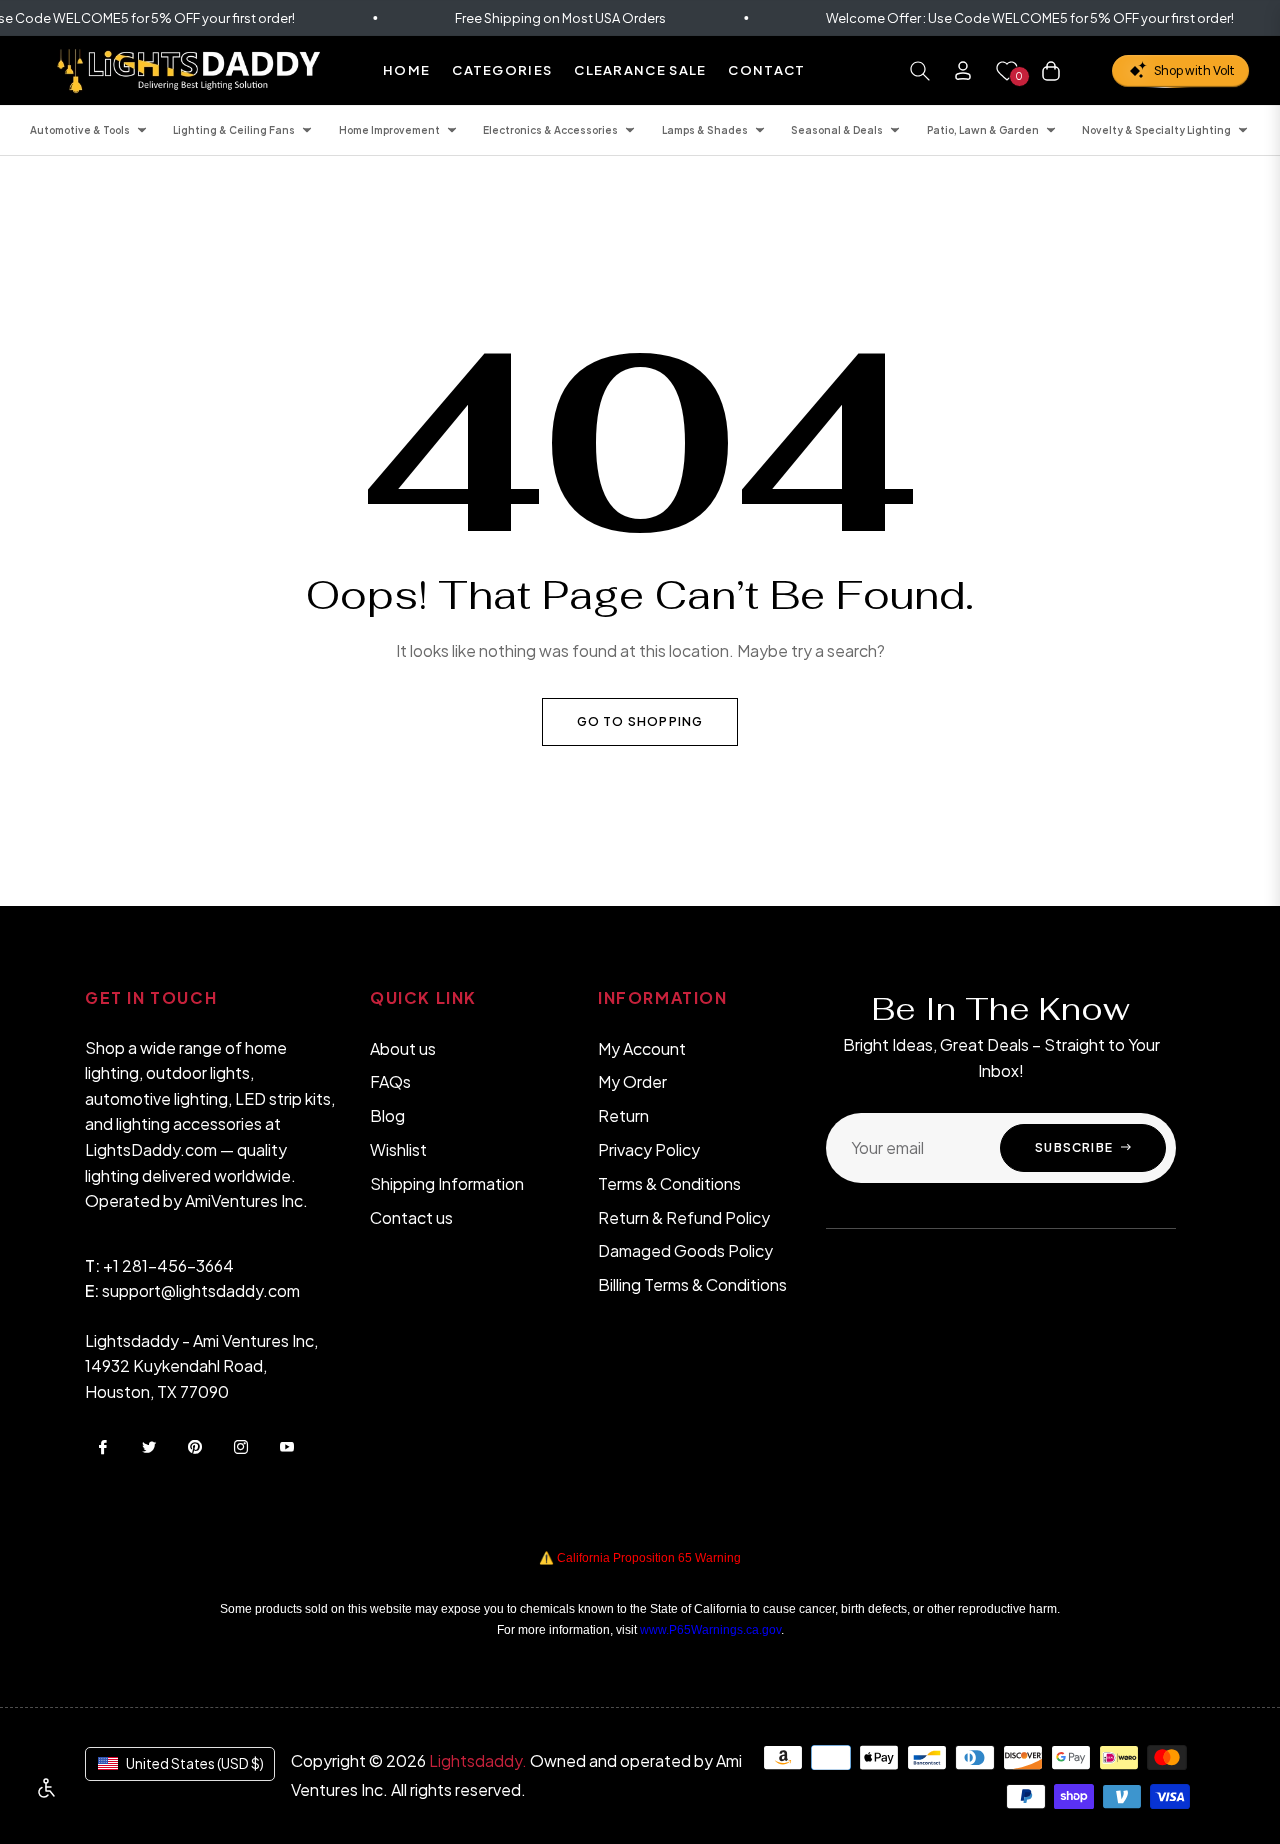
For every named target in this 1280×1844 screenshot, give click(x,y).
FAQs (390, 1081)
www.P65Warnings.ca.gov (710, 1630)
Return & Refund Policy (684, 1217)
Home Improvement (389, 130)
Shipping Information (447, 1183)
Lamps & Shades (705, 130)
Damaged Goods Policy (685, 1250)
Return (623, 1115)
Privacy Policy (649, 1149)
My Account (642, 1048)
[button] (920, 71)
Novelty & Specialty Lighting (1156, 130)
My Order (632, 1081)
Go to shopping (640, 721)
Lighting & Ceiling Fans (234, 130)
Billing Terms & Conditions (692, 1284)
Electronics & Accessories (550, 130)
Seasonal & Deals (837, 130)
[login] (963, 70)
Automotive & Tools (80, 130)
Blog (387, 1115)
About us (403, 1048)
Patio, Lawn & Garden (983, 130)
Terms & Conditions (669, 1183)
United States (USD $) (195, 1763)
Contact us (411, 1217)
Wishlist (398, 1149)
